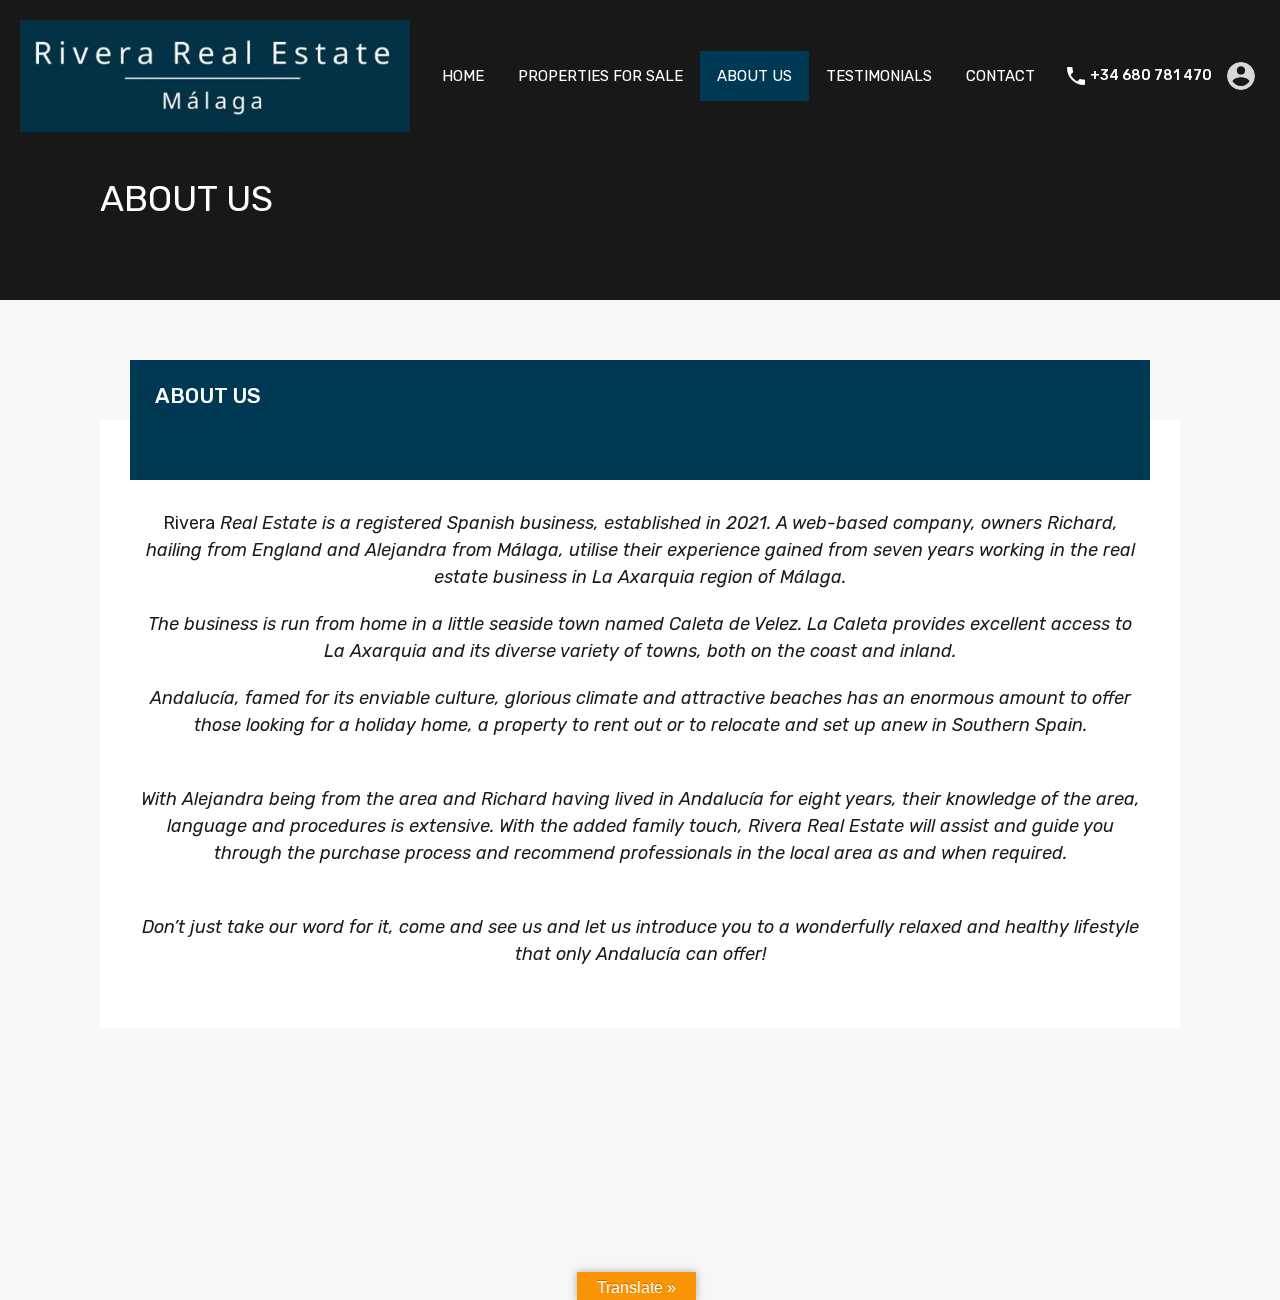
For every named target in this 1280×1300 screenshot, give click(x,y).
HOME (463, 76)
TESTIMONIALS (879, 76)
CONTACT (1000, 76)
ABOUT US (754, 76)
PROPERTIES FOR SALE (600, 76)
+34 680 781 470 (1151, 76)
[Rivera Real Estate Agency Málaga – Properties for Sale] (215, 123)
